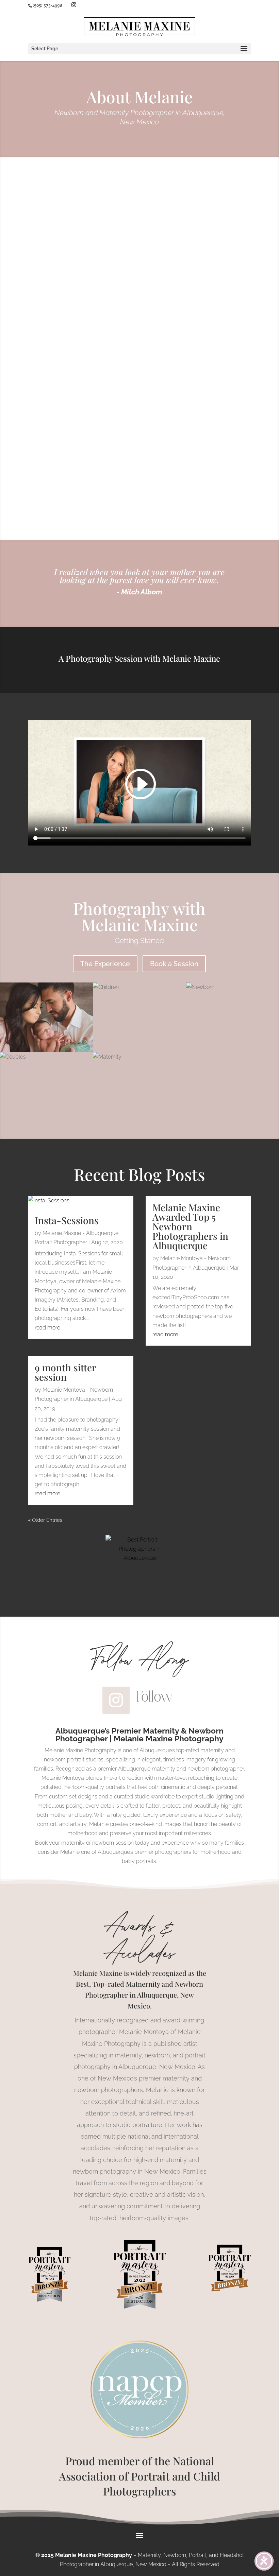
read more (47, 1328)
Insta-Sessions (67, 1220)
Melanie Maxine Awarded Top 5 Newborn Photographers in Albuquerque (190, 1226)
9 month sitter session (65, 1372)
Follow (155, 1696)
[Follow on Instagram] (116, 1700)
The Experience (105, 964)
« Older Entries (45, 1520)
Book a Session (174, 964)
